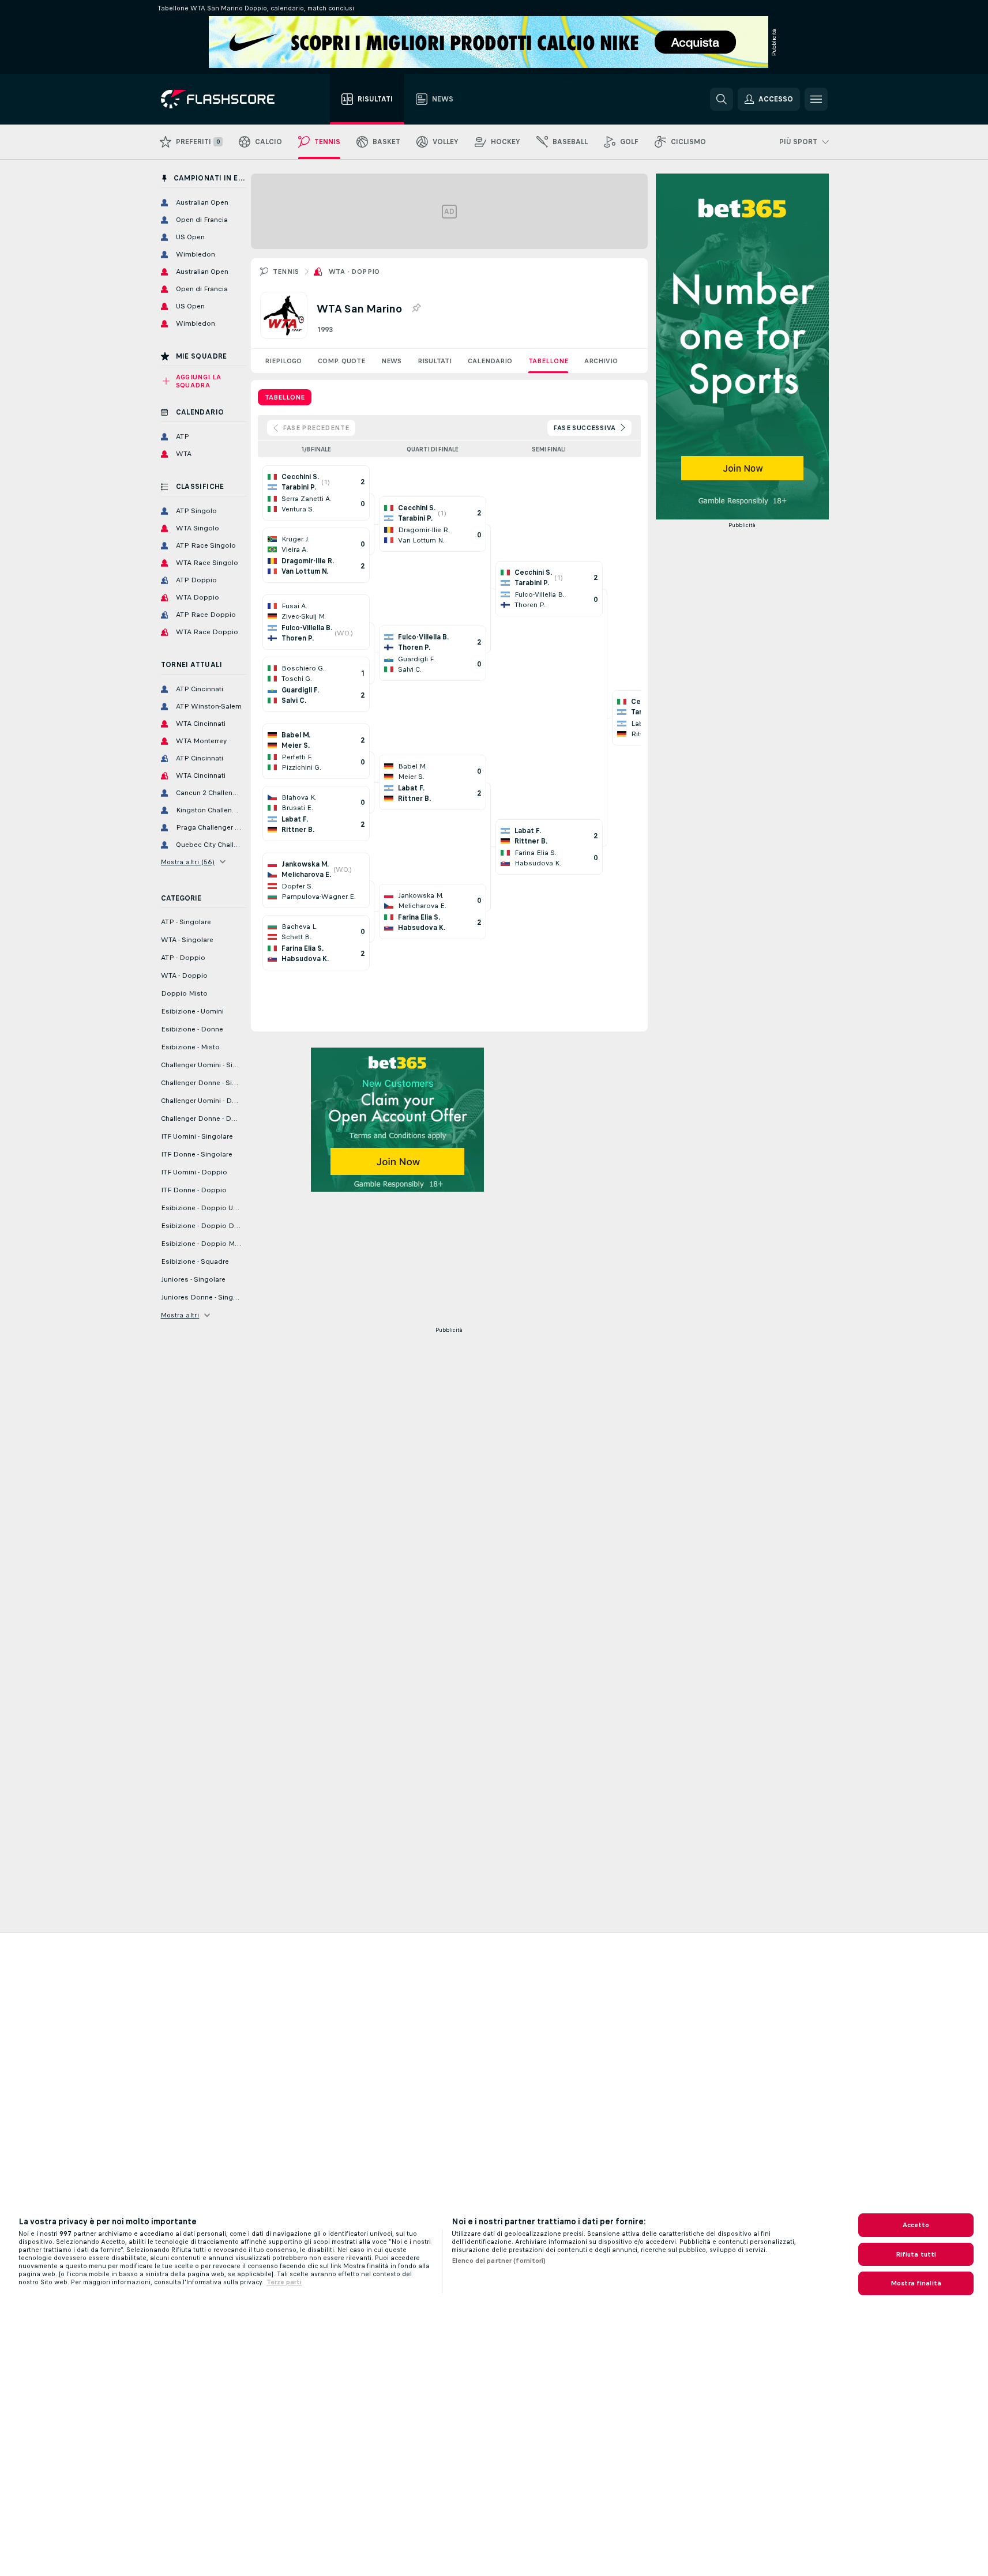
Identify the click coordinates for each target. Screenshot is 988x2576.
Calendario (490, 361)
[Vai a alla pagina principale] (226, 99)
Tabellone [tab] (285, 397)
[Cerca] (722, 99)
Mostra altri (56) (188, 862)
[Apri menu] (816, 99)
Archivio (601, 361)
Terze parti (284, 2282)
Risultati (435, 361)
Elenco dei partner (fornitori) (499, 2261)
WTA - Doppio (354, 272)
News (391, 361)
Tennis (286, 272)
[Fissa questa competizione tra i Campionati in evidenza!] (416, 308)
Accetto (916, 2225)
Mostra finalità (916, 2283)
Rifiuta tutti (916, 2254)
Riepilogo (283, 361)
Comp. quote (341, 361)
